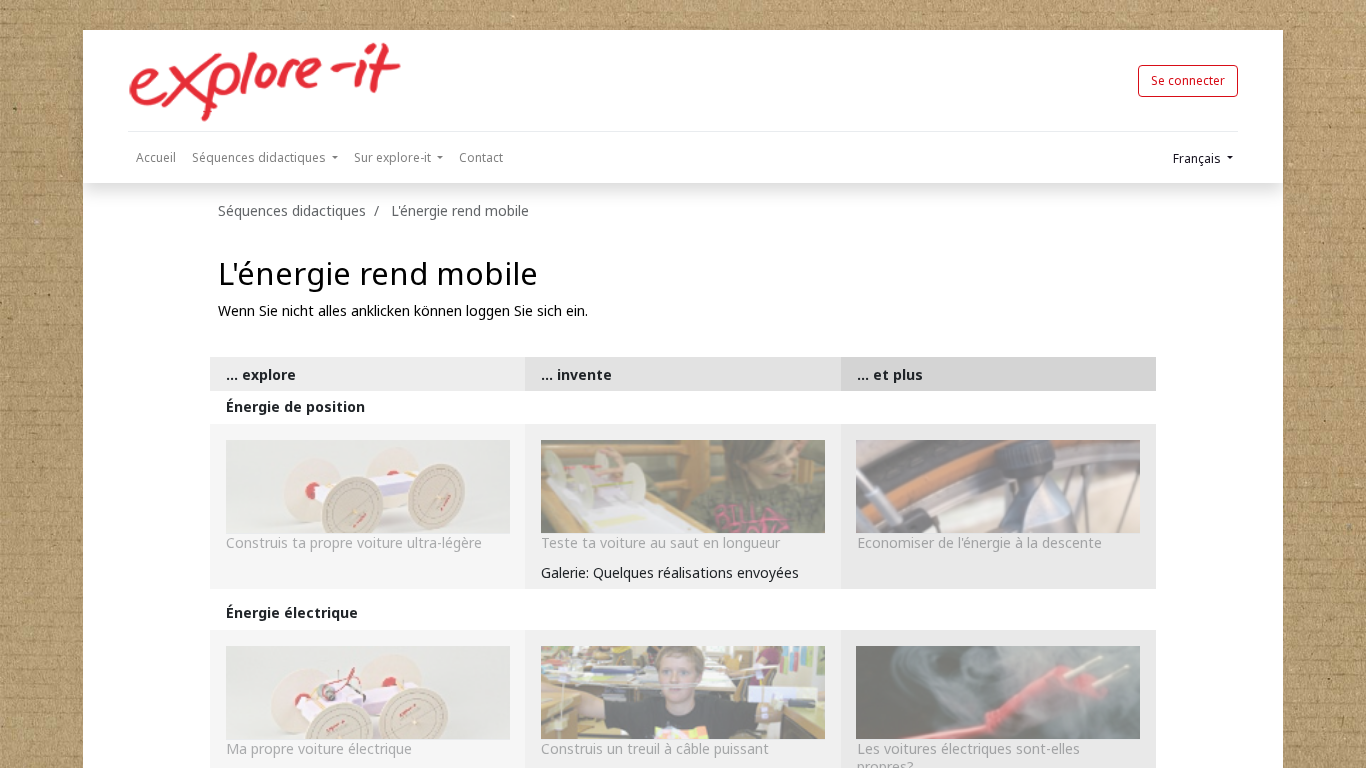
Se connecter (1188, 80)
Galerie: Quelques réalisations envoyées (670, 572)
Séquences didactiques (292, 210)
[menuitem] (156, 158)
